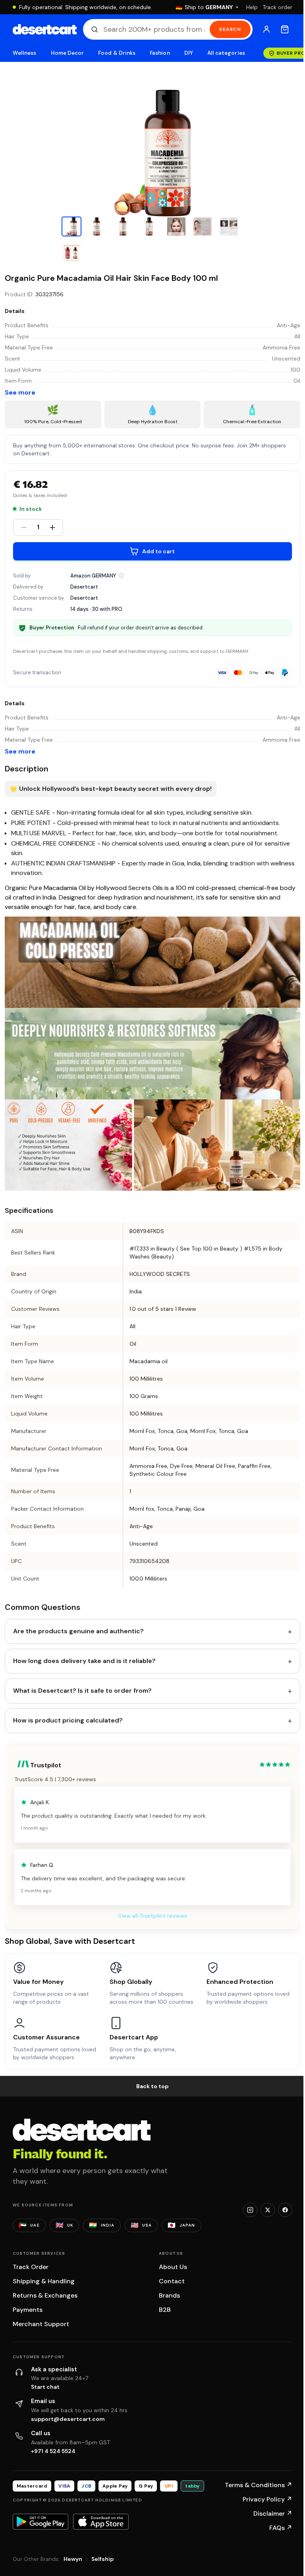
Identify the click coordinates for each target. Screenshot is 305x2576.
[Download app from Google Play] (41, 2522)
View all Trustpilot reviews (152, 1916)
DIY (189, 53)
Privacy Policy (267, 2499)
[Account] (266, 29)
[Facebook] (285, 2210)
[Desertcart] (45, 29)
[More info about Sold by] (121, 575)
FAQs (281, 2528)
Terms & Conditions (259, 2485)
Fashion (160, 53)
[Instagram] (250, 2210)
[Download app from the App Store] (101, 2522)
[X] (268, 2210)
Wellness (25, 53)
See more (20, 392)
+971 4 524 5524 (53, 2451)
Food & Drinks (117, 53)
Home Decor (68, 53)
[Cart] (285, 29)
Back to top (152, 2086)
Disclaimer (273, 2514)
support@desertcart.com (68, 2419)
